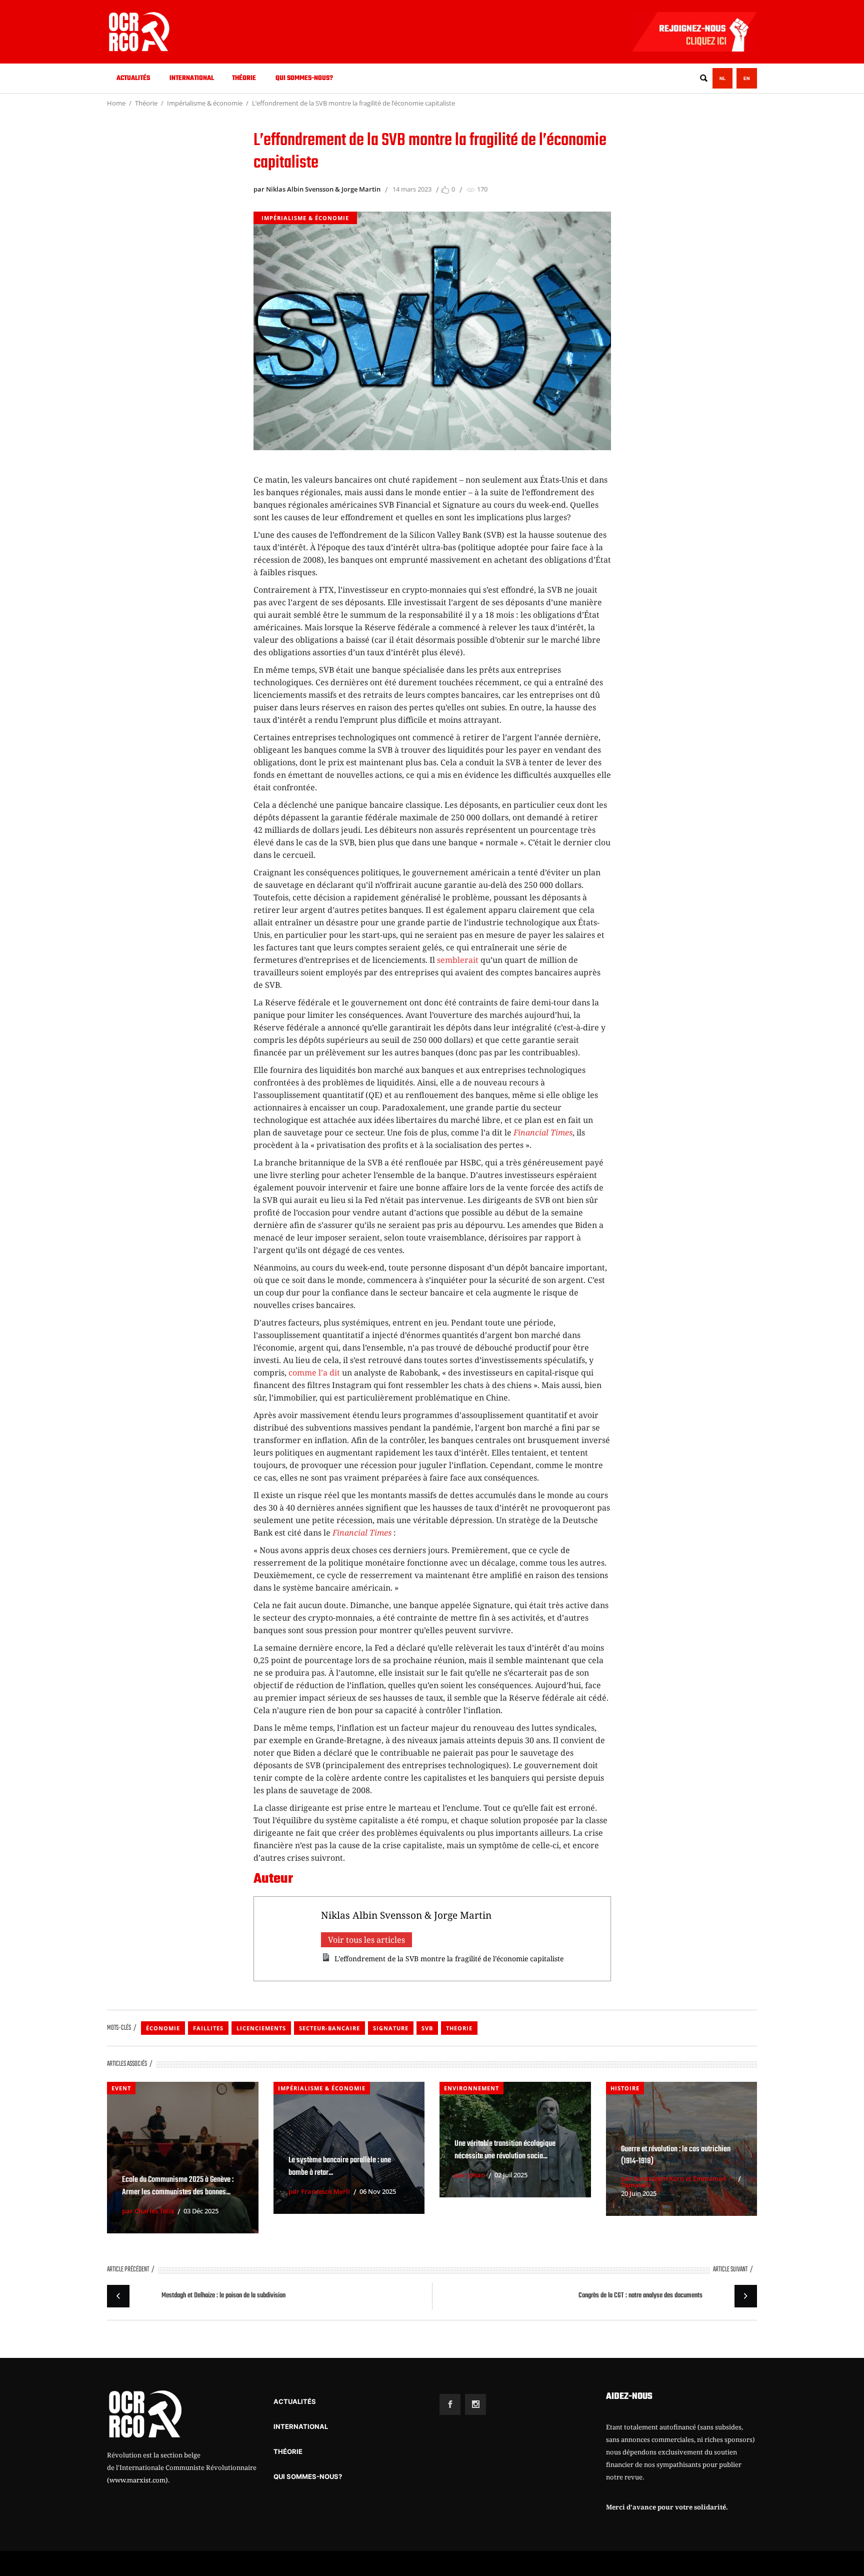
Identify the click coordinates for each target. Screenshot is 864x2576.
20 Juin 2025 (639, 2193)
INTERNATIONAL (301, 2426)
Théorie (146, 103)
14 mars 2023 (412, 189)
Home (116, 103)
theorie (459, 2028)
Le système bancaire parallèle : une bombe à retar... (340, 2167)
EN (747, 78)
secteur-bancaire (329, 2028)
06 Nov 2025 (378, 2191)
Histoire (625, 2088)
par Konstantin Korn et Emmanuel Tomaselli (673, 2182)
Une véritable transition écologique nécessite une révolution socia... (505, 2150)
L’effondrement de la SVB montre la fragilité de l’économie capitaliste (449, 1959)
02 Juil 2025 (511, 2175)
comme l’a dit (314, 1373)
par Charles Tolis (148, 2211)
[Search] (703, 78)
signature (391, 2028)
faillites (208, 2028)
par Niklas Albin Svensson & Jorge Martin (317, 189)
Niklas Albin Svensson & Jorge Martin (406, 1915)
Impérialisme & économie (205, 103)
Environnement (471, 2088)
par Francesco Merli (319, 2191)
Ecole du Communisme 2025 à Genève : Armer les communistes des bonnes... (178, 2186)
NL (722, 78)
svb (427, 2028)
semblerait (458, 960)
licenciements (261, 2028)
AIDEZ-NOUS (629, 2397)
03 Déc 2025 (201, 2211)
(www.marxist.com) (137, 2480)
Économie (163, 2028)
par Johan (470, 2175)
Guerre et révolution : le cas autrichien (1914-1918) (676, 2156)
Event (121, 2088)
